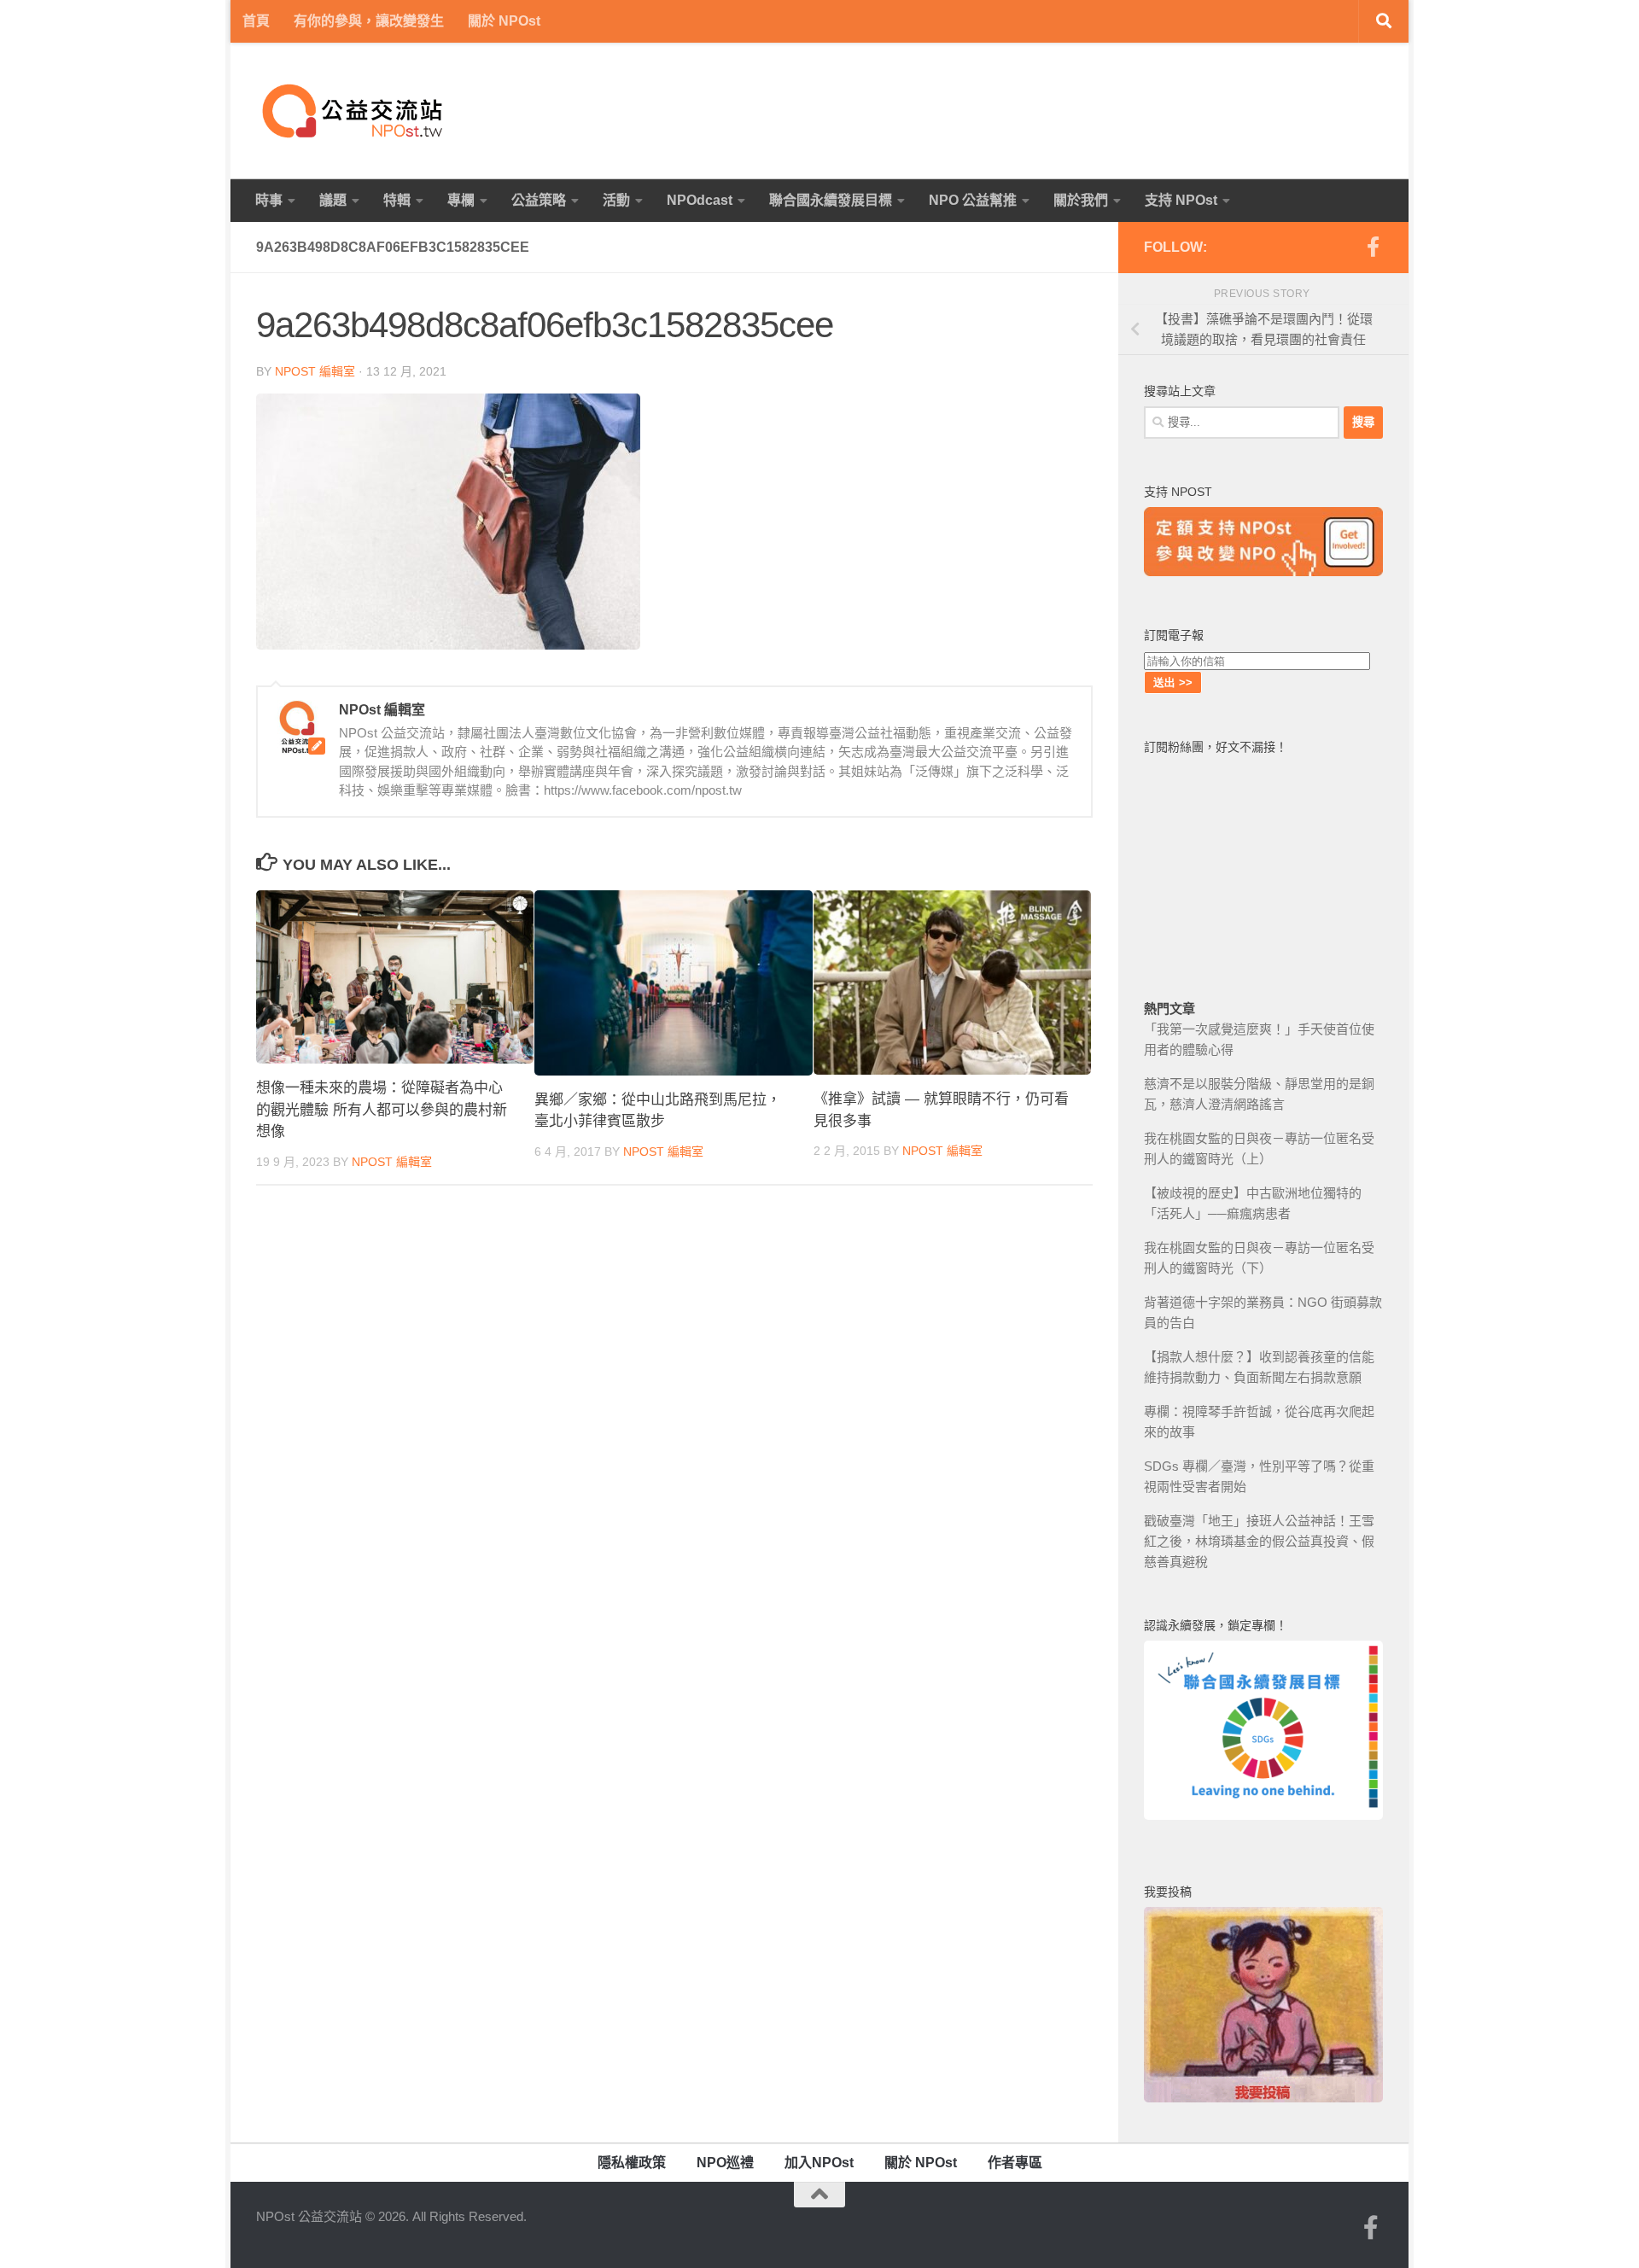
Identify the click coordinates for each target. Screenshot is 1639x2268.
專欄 (461, 200)
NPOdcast (700, 200)
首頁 (256, 21)
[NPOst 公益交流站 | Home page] (354, 111)
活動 (616, 200)
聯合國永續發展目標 (831, 200)
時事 (269, 200)
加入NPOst (819, 2163)
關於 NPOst (504, 21)
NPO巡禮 (725, 2163)
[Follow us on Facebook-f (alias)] (1373, 247)
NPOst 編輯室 (315, 371)
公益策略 (539, 200)
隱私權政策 (632, 2163)
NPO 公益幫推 (973, 200)
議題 (333, 200)
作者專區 (1015, 2163)
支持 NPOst (1181, 200)
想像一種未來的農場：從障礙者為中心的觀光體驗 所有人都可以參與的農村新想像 (382, 1110)
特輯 (397, 200)
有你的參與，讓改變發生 (369, 21)
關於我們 (1081, 200)
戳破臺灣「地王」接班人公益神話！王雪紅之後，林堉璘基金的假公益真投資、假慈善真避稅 (1259, 1541)
